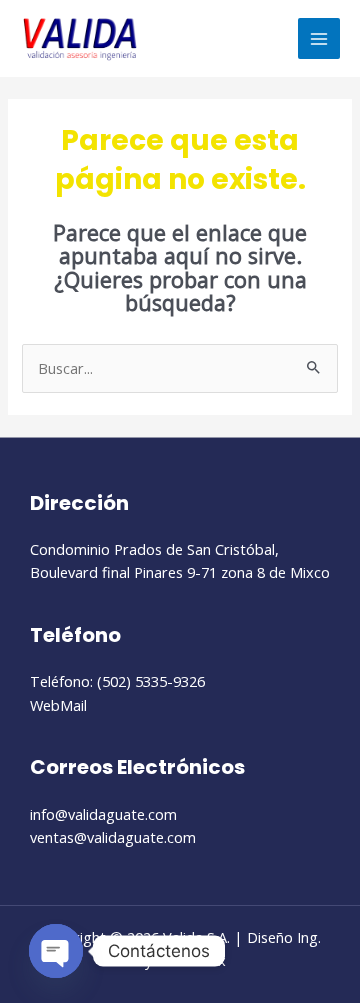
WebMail (58, 705)
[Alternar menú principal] (319, 39)
